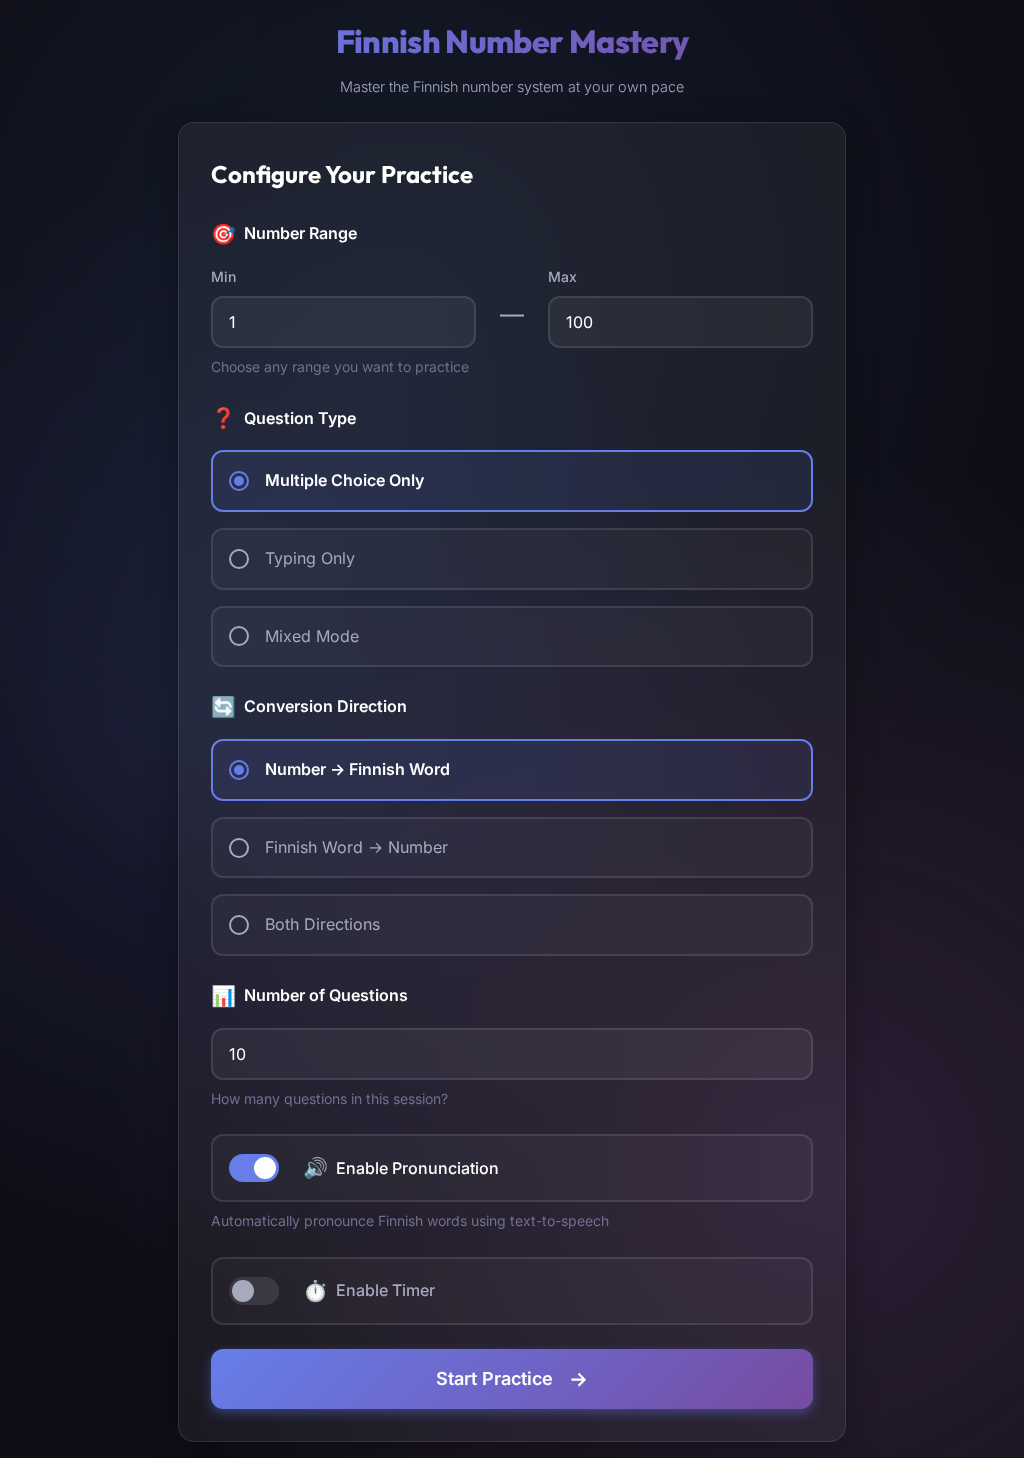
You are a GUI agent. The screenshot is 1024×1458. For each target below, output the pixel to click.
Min (223, 276)
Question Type (283, 418)
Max (562, 276)
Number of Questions (309, 996)
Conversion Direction (309, 707)
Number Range (284, 234)
